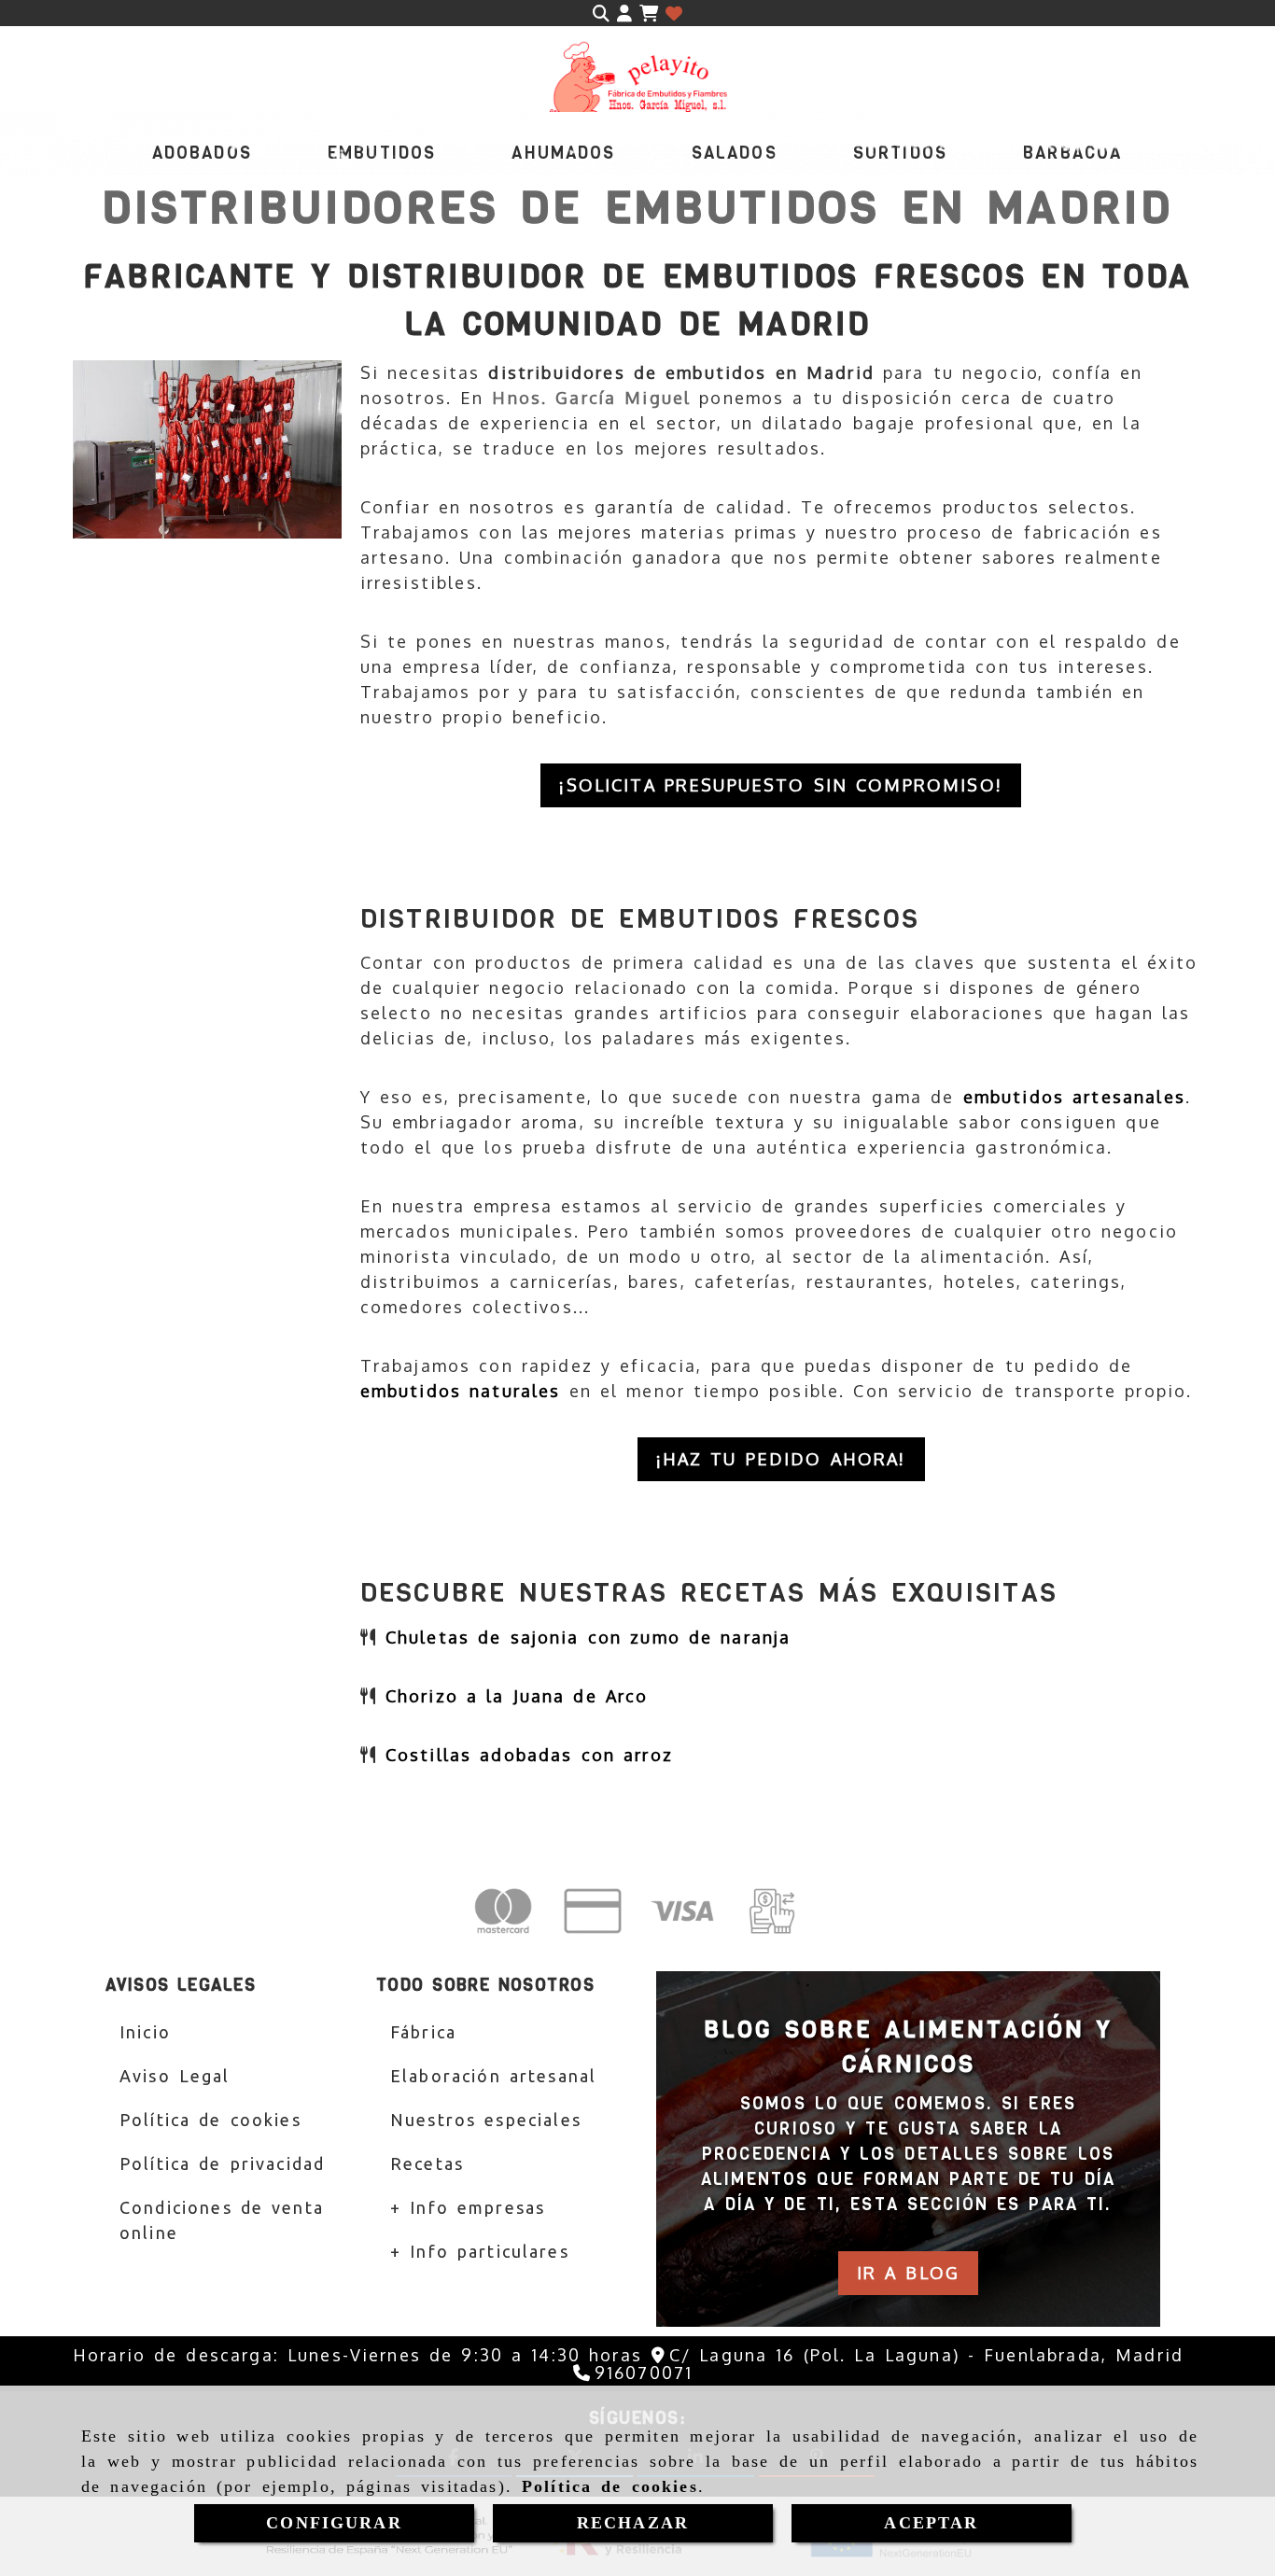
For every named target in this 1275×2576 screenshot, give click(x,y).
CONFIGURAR (334, 2523)
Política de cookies (610, 2486)
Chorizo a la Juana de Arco (517, 1696)
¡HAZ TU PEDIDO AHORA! (781, 1459)
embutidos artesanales (1074, 1097)
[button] (624, 14)
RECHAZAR (633, 2523)
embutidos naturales (465, 1391)
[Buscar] (601, 14)
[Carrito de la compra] (649, 14)
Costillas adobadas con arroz (529, 1755)
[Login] (674, 14)
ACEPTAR (931, 2523)
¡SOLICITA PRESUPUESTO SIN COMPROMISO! (781, 785)
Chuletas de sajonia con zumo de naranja (588, 1637)
